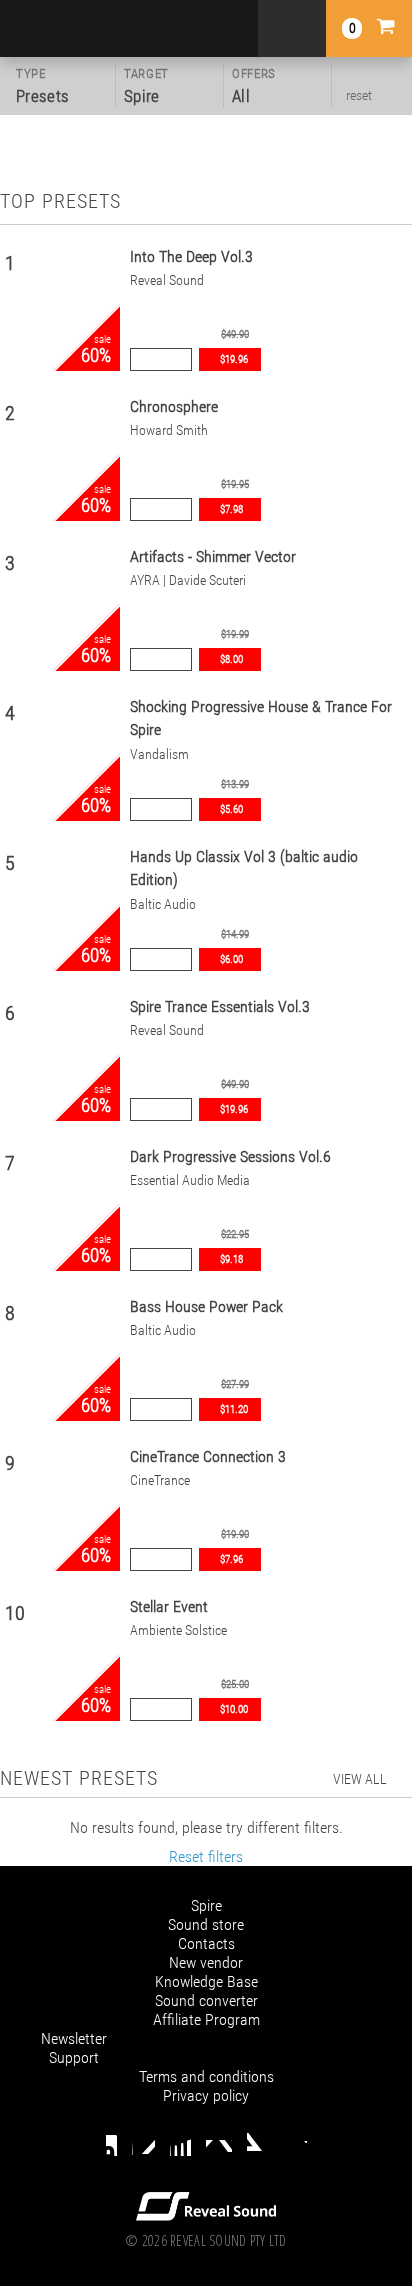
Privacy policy (206, 2095)
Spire (206, 1905)
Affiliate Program (206, 2019)
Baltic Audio (163, 904)
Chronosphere (174, 406)
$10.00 (234, 1709)
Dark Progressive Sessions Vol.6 (230, 1156)
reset (359, 95)
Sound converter (206, 2000)
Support (74, 2057)
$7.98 (231, 509)
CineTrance (160, 1480)
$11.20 (234, 1409)
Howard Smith (169, 430)
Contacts (206, 1943)
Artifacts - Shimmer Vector (213, 556)
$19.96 (234, 359)
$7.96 (231, 1559)
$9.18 (231, 1259)
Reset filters (206, 1856)
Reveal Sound (167, 280)
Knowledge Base (206, 1981)
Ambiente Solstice (178, 1630)
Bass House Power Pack (206, 1306)
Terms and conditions (206, 2076)
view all (360, 1779)
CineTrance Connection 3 (208, 1456)
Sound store (206, 1924)
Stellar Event (169, 1606)
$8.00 (231, 659)
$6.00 (231, 959)
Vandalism (159, 754)
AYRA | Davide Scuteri (188, 580)
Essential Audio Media (190, 1180)
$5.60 (231, 809)
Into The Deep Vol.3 (191, 256)
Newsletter (74, 2038)
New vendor (206, 1962)
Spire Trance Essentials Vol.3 (220, 1006)
